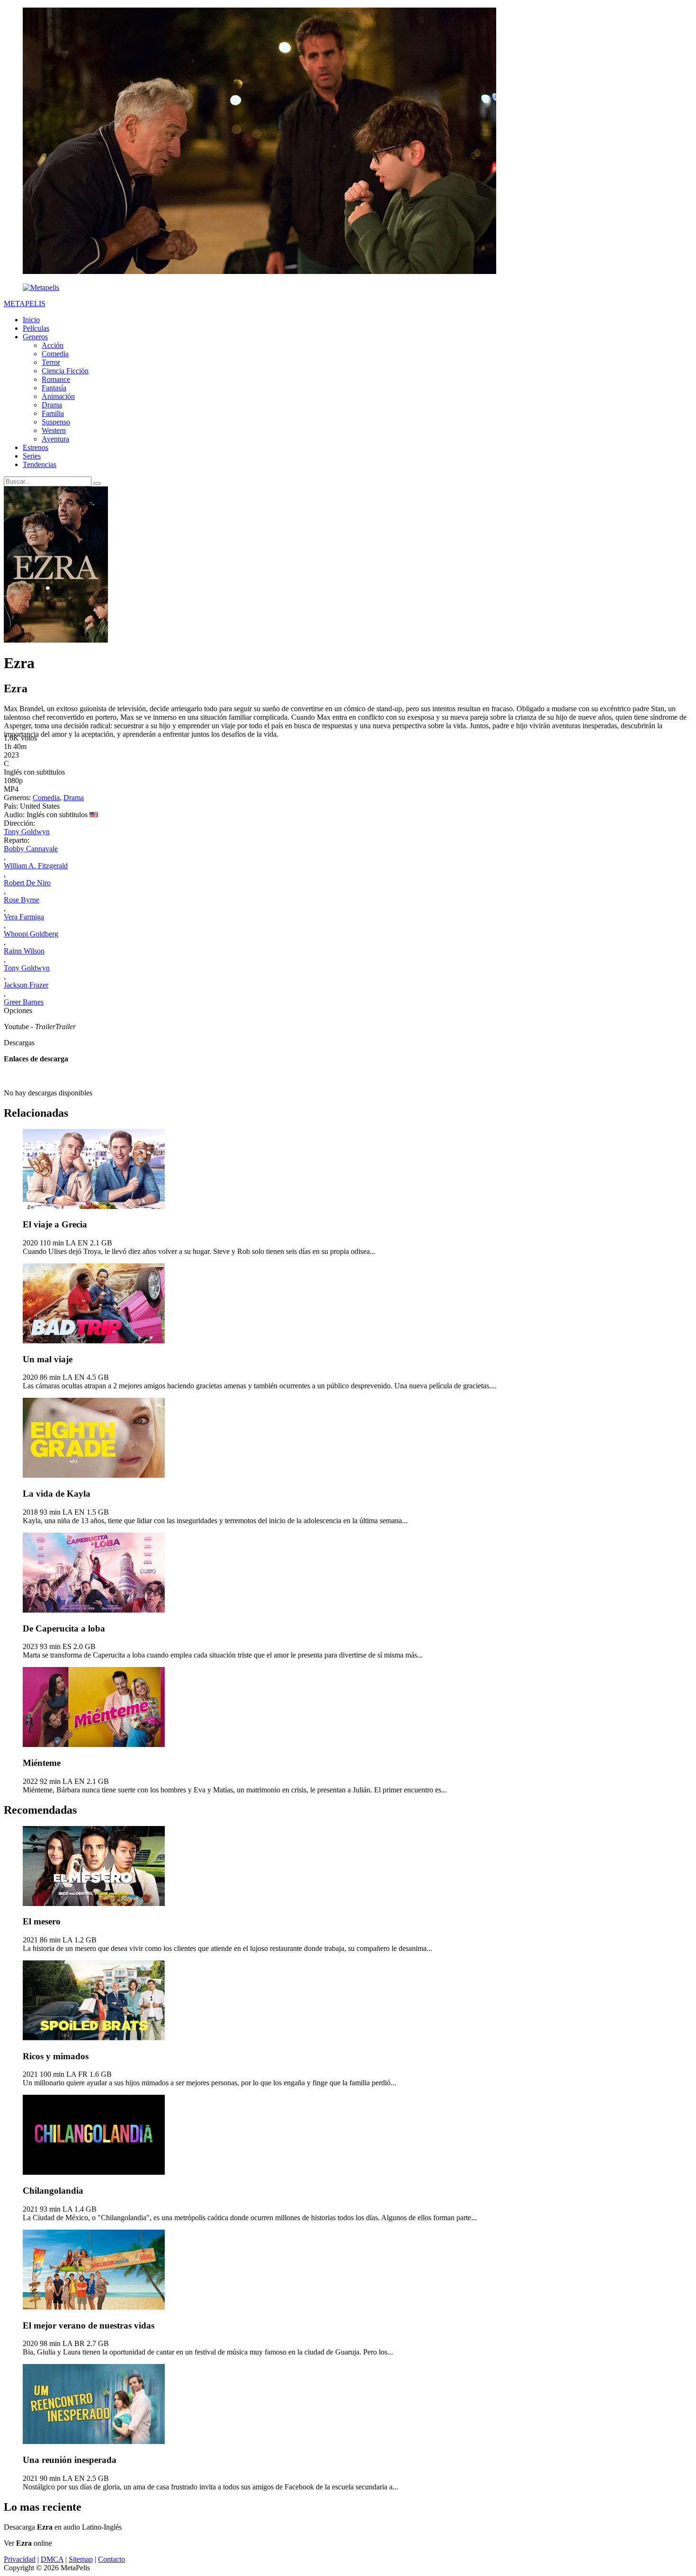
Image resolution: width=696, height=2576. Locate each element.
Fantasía (54, 388)
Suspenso (56, 422)
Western (54, 430)
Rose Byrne (22, 900)
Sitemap (81, 2559)
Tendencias (40, 464)
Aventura (55, 439)
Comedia (55, 354)
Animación (58, 396)
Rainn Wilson (24, 951)
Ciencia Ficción (65, 371)
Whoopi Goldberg (31, 934)
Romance (56, 379)
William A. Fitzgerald (36, 866)
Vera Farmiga (24, 917)
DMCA (52, 2559)
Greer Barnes (24, 1002)
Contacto (112, 2559)
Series (32, 456)
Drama (52, 405)
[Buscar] (97, 484)
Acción (53, 345)
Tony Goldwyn (27, 832)
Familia (53, 413)
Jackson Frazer (26, 985)
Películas (36, 328)
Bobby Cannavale (31, 849)
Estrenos (36, 447)
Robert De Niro (27, 883)
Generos (35, 337)
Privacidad (20, 2559)
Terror (51, 362)
